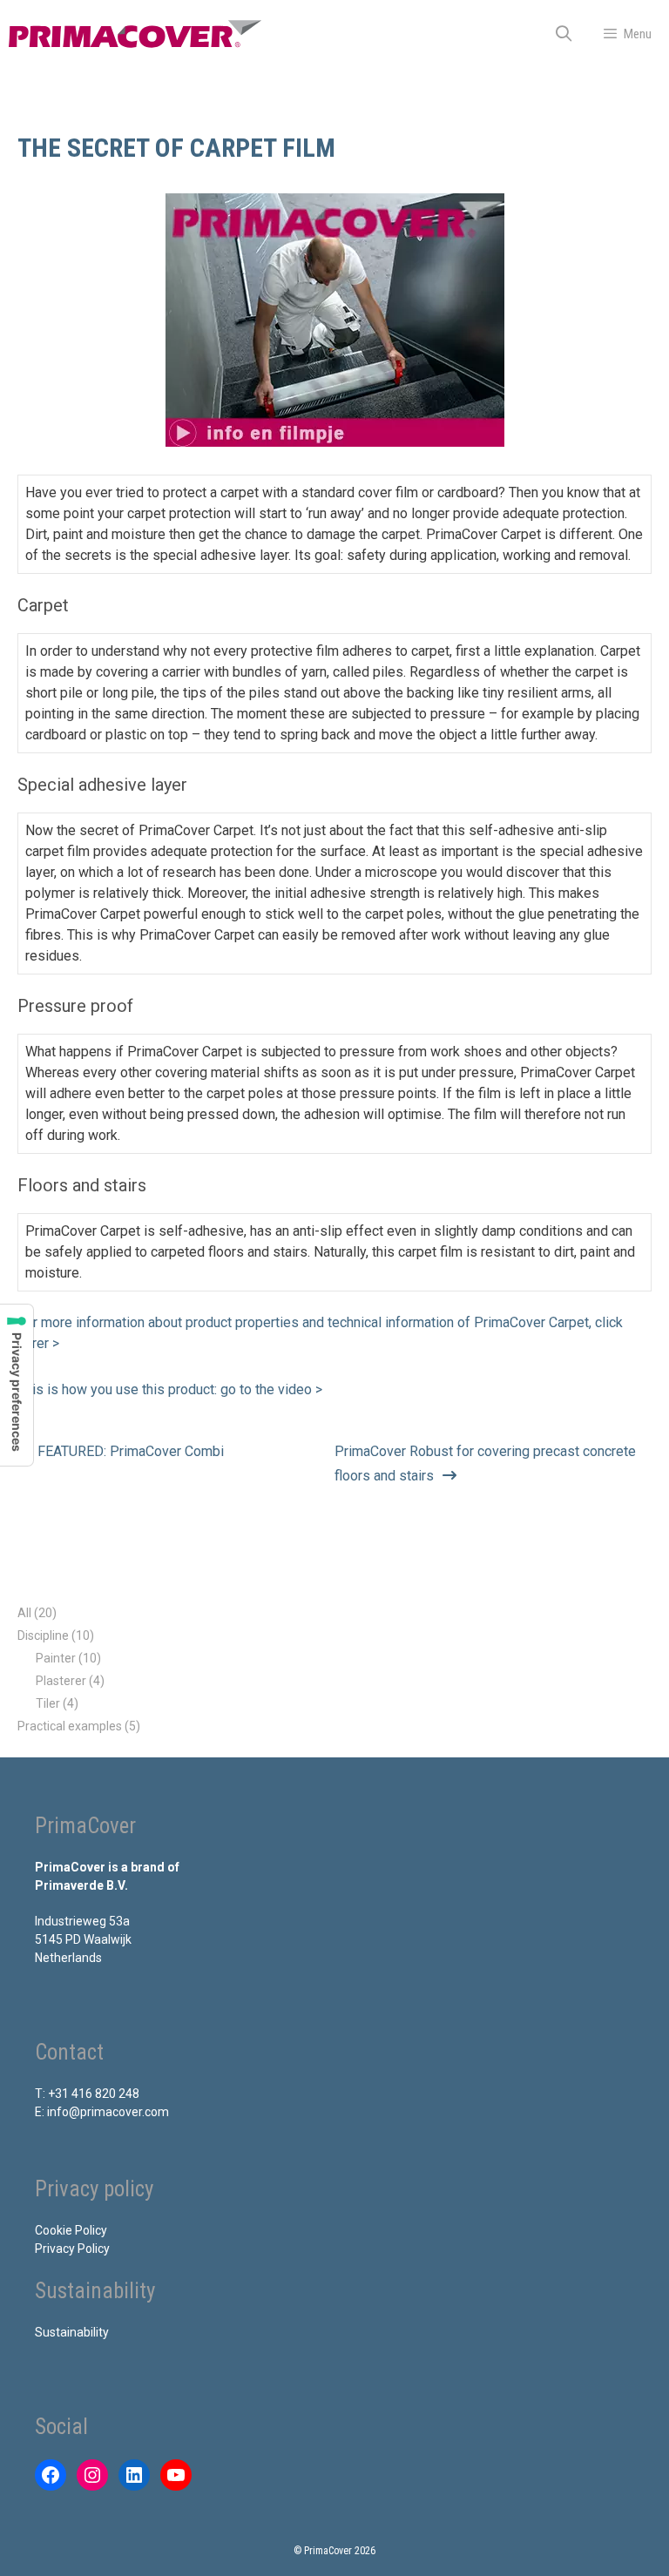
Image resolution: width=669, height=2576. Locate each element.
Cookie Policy (71, 2230)
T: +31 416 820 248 (87, 2094)
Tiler (48, 1703)
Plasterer (61, 1681)
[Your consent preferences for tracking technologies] (17, 1385)
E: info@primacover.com (102, 2112)
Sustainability (72, 2332)
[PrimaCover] (135, 34)
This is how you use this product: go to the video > (170, 1389)
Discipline (43, 1635)
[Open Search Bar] (564, 34)
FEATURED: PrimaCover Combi (131, 1451)
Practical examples (70, 1726)
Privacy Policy (72, 2249)
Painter (56, 1658)
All (24, 1613)
